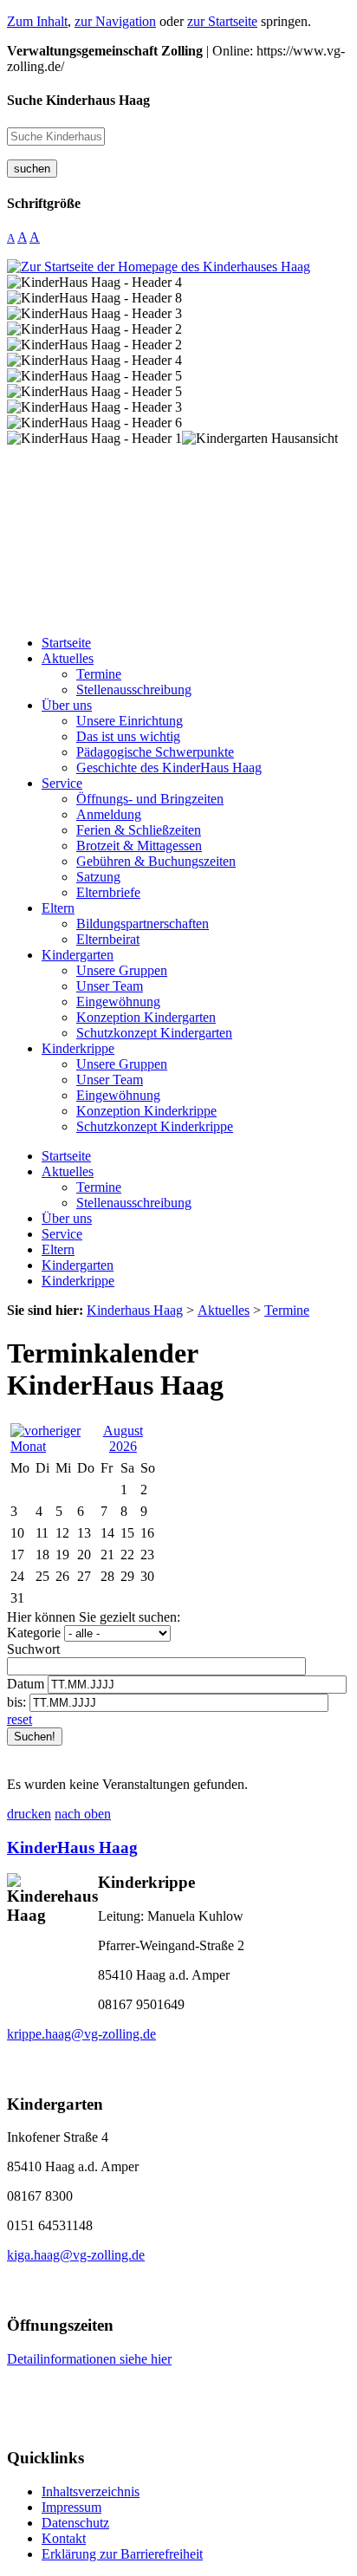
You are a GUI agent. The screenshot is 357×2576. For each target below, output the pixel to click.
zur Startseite (222, 21)
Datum (26, 1684)
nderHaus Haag (81, 1847)
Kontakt (64, 2538)
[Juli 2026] (51, 1446)
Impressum (71, 2507)
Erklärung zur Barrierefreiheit (122, 2554)
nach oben (83, 1814)
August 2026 (123, 1438)
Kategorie (34, 1633)
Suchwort (33, 1649)
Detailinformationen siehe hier (89, 2359)
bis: (16, 1702)
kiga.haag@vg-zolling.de (76, 2255)
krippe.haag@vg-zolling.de (81, 2034)
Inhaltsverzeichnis (91, 2491)
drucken (29, 1814)
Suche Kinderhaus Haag (78, 100)
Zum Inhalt (37, 21)
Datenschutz (75, 2523)
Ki (16, 1847)
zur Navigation (115, 21)
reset (19, 1719)
